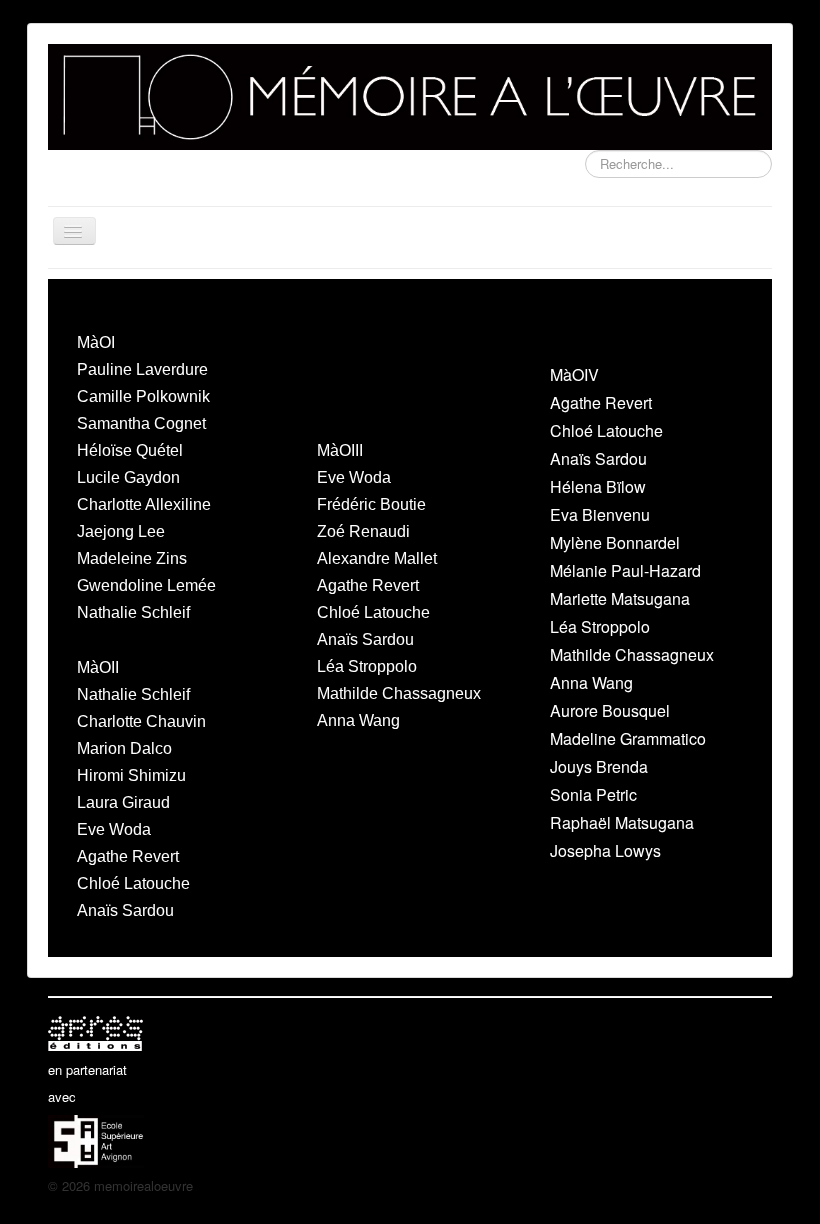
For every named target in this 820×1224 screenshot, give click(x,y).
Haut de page (733, 1185)
